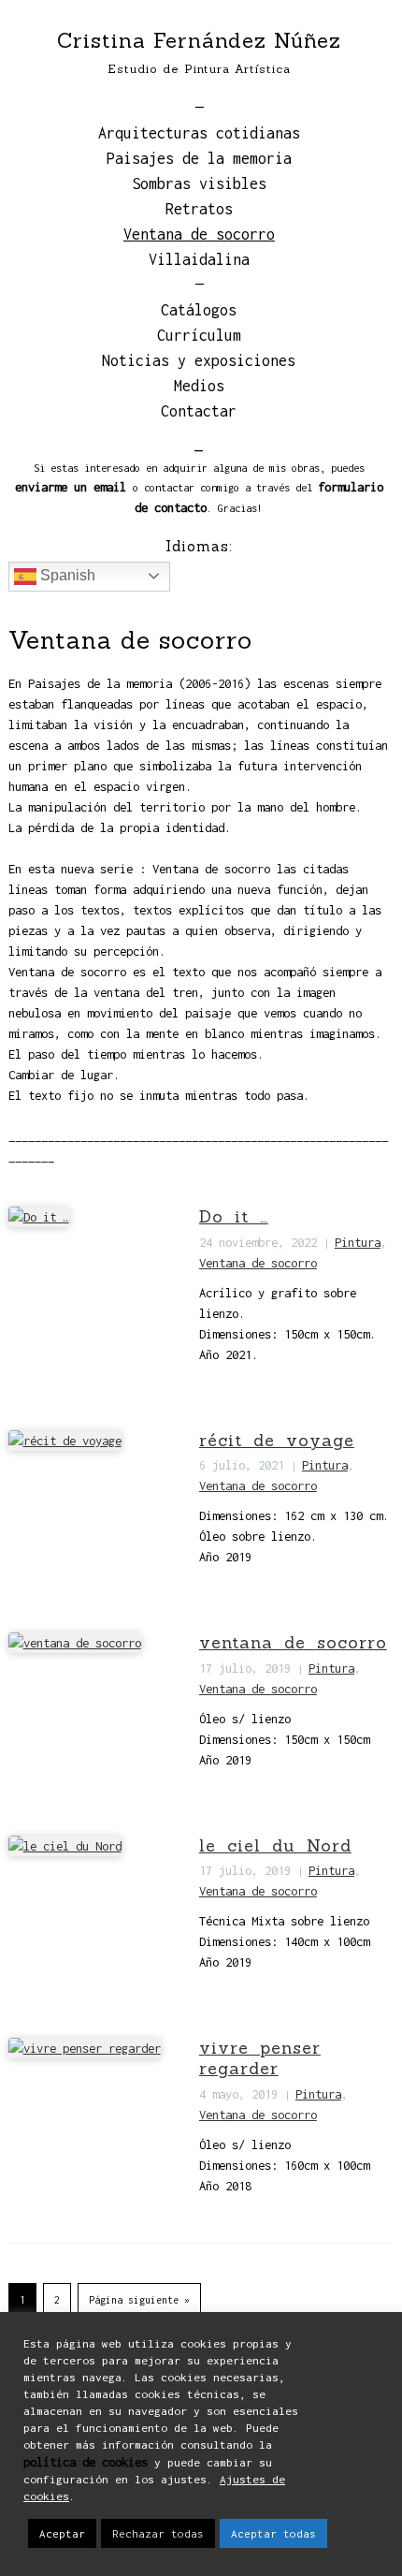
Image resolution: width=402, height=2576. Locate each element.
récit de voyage (277, 1440)
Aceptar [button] (62, 2533)
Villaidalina (199, 259)
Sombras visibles (199, 183)
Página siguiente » (139, 2300)
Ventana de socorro (199, 234)
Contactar (199, 411)
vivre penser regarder (260, 2058)
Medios (199, 386)
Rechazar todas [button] (158, 2533)
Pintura (358, 1242)
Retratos (199, 209)
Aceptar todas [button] (273, 2533)
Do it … (234, 1216)
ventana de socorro (293, 1642)
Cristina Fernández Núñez (199, 40)
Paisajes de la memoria (199, 158)
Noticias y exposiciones (199, 360)
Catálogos (199, 310)
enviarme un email (71, 487)
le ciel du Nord (275, 1845)
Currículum (199, 335)
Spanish (66, 575)
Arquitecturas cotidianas (199, 133)
